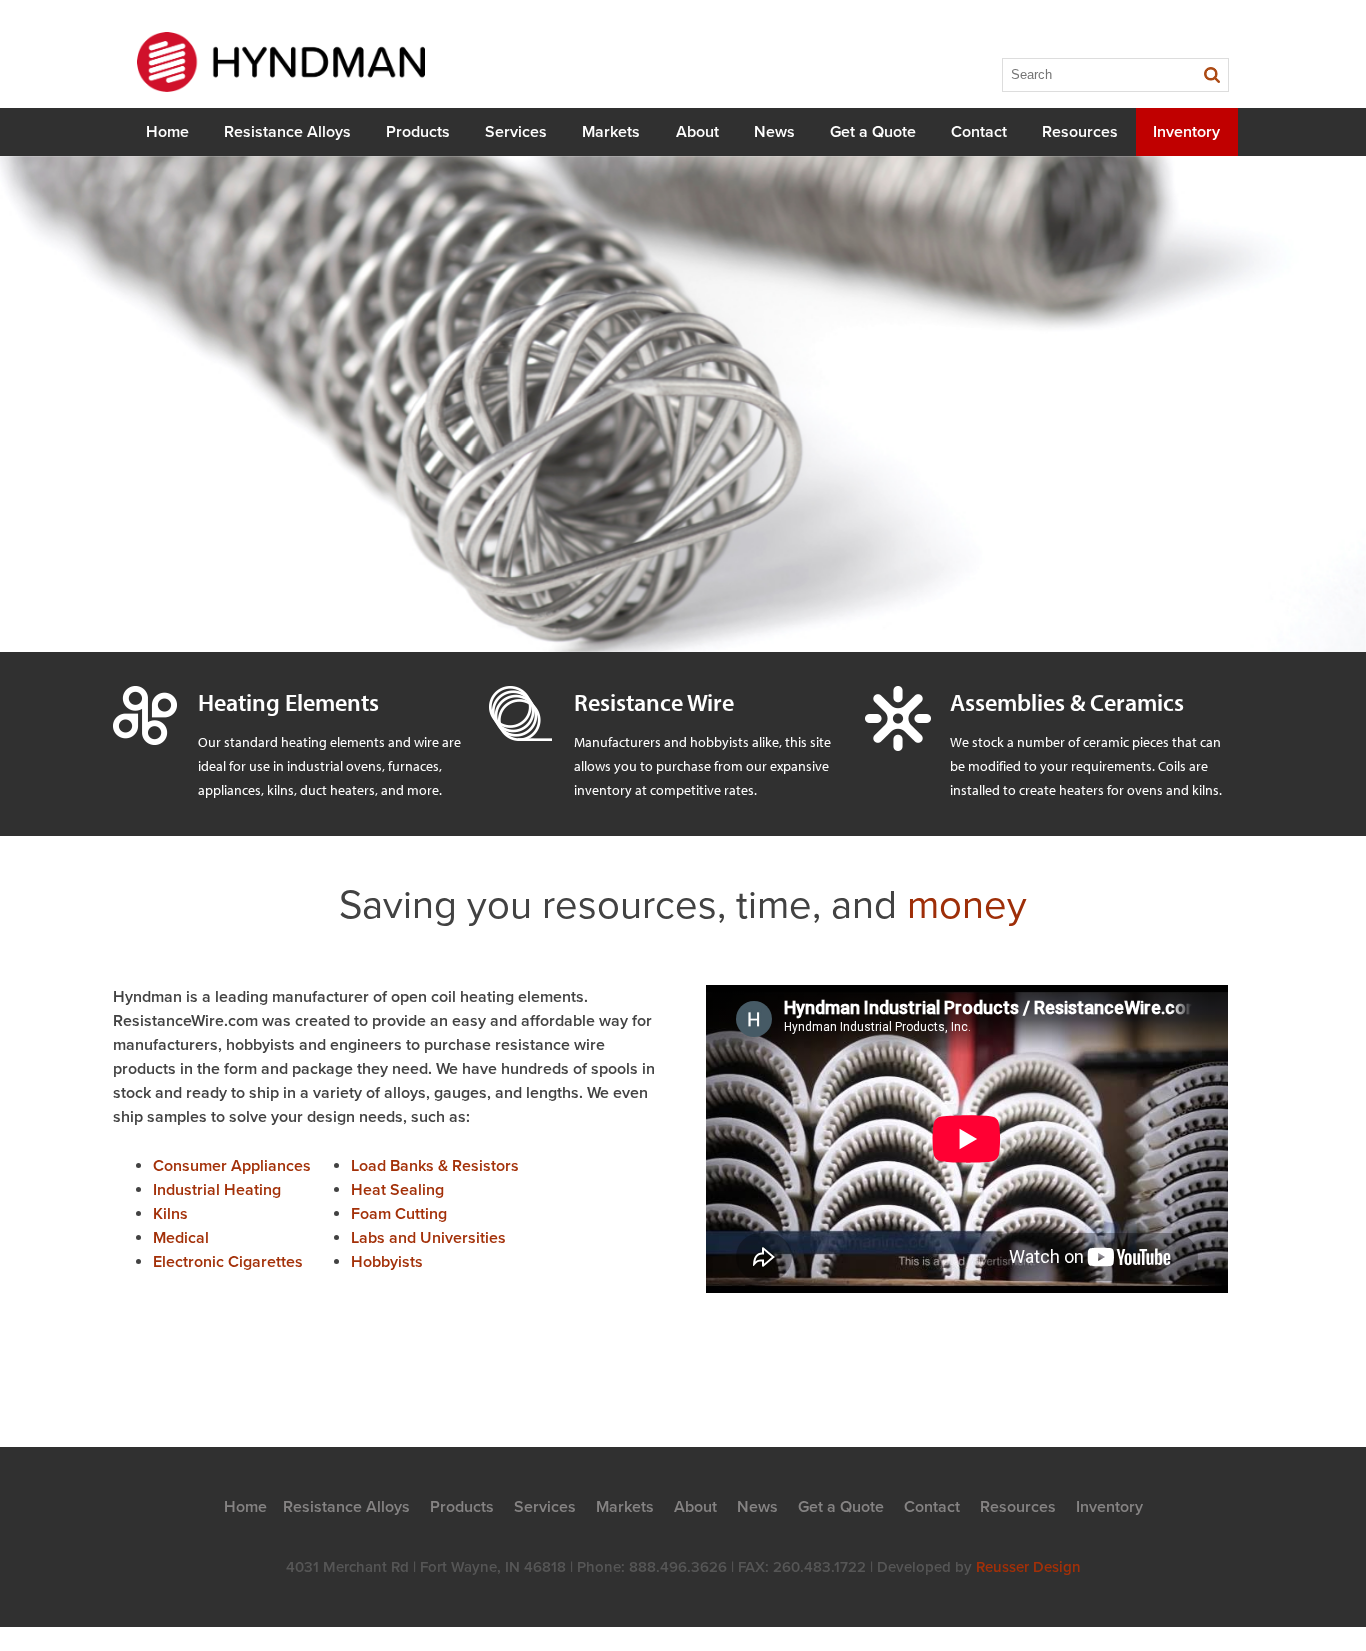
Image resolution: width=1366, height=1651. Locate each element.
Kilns (170, 1214)
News (774, 132)
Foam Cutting (399, 1214)
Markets (611, 132)
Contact (979, 132)
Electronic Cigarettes (228, 1262)
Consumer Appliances (232, 1166)
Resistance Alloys (287, 132)
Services (516, 132)
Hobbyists (387, 1262)
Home (167, 132)
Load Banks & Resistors (435, 1166)
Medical (181, 1238)
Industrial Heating (217, 1190)
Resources (1080, 132)
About (697, 132)
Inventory (1186, 132)
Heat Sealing (397, 1190)
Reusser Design (1028, 1567)
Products (418, 132)
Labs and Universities (428, 1238)
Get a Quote (873, 132)
